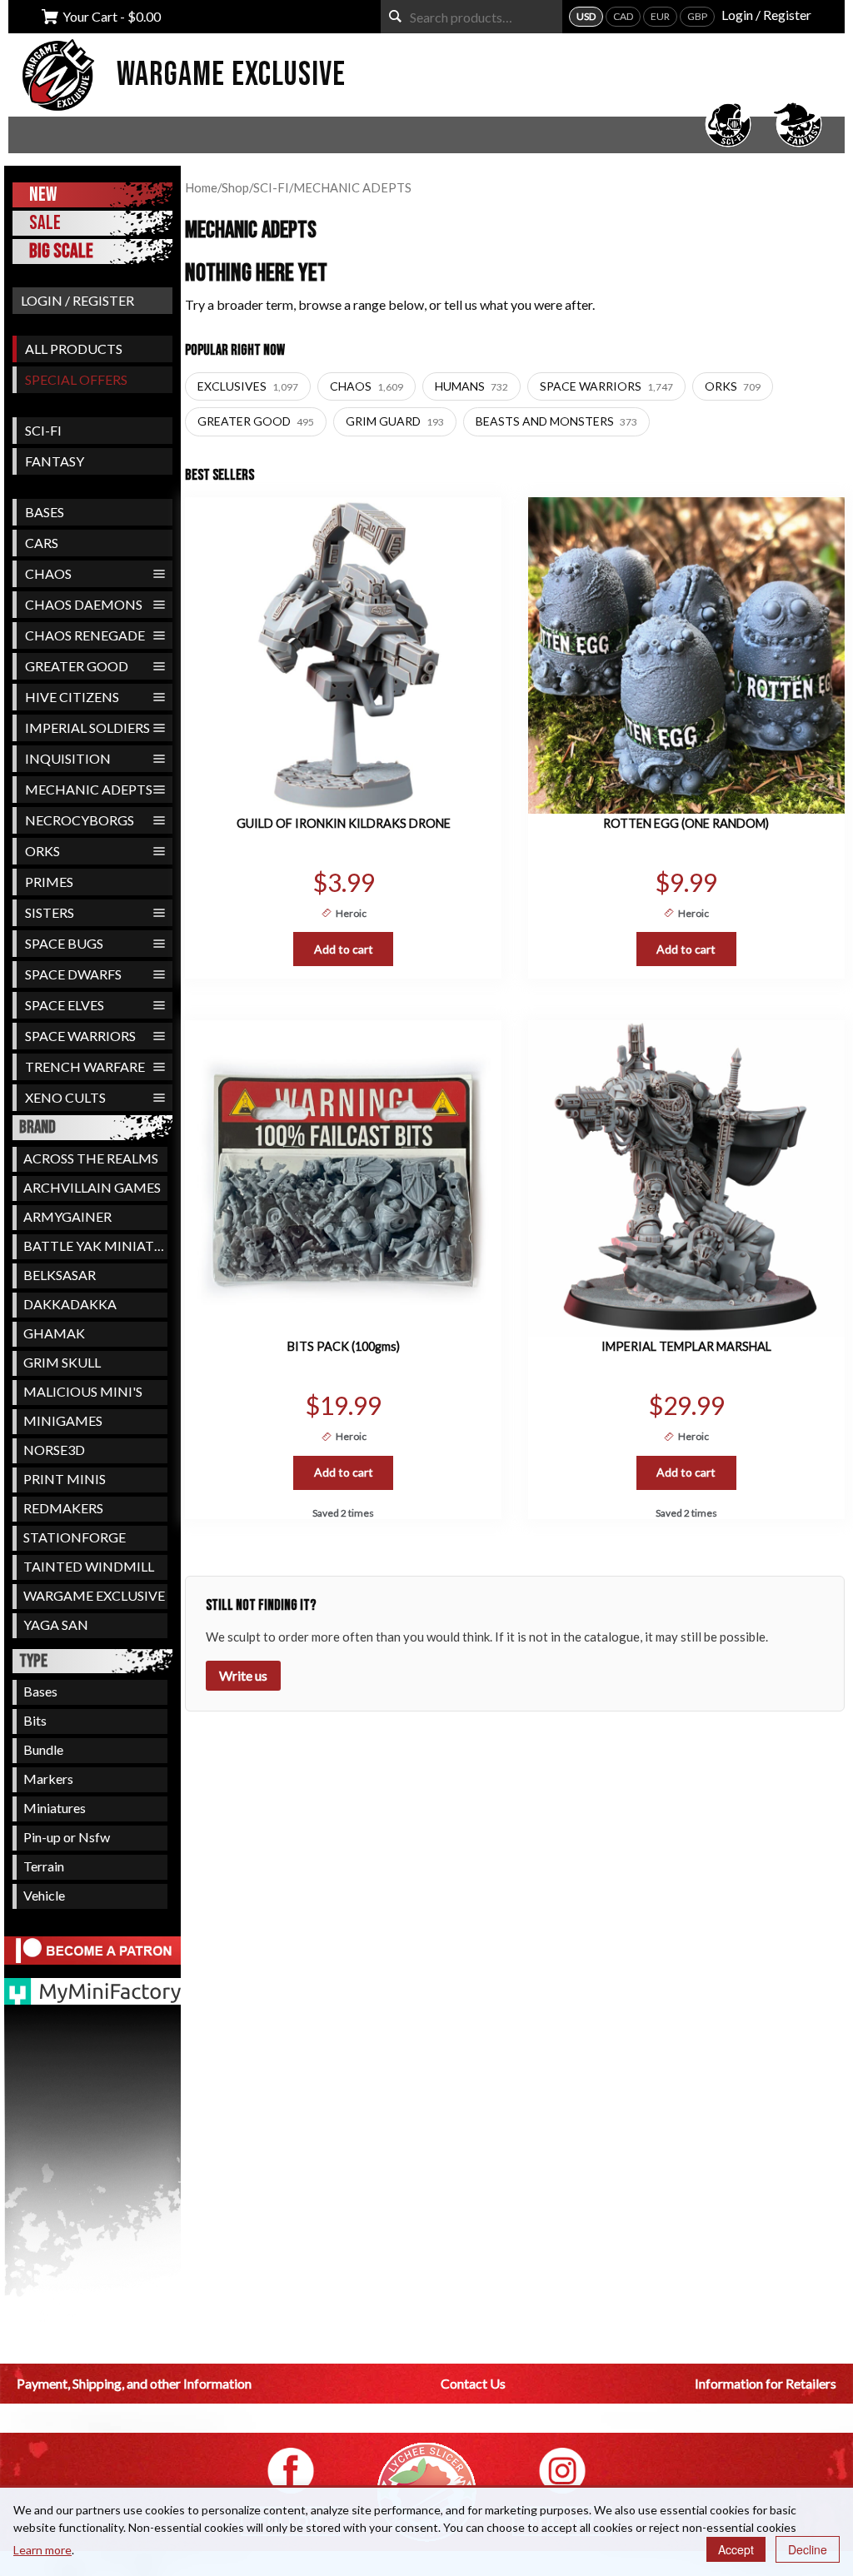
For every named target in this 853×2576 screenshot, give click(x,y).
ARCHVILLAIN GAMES (92, 1187)
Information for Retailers (766, 2383)
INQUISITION (68, 758)
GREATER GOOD (77, 666)
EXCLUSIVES (248, 386)
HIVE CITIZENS (72, 697)
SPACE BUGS (64, 943)
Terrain (44, 1866)
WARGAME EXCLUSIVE (94, 1595)
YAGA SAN (56, 1624)
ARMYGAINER (67, 1216)
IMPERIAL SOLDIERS (87, 727)
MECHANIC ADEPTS (89, 789)
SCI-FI (43, 430)
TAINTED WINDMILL (89, 1566)
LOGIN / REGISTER (77, 300)
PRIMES (49, 882)
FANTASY (55, 461)
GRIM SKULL (62, 1362)
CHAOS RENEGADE (85, 635)
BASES (45, 512)
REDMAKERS (63, 1508)
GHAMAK (54, 1333)
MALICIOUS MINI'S (83, 1391)
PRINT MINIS (65, 1479)
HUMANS (471, 386)
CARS (42, 543)
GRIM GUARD (395, 421)
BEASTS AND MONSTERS (556, 421)
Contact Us (473, 2383)
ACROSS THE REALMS (91, 1158)
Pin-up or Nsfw (67, 1837)
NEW (43, 194)
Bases (40, 1691)
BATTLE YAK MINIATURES (95, 1246)
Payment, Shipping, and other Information (134, 2383)
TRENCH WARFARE (85, 1066)
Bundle (43, 1749)
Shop (235, 187)
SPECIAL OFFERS (76, 379)
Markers (48, 1779)
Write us (243, 1675)
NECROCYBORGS (80, 820)
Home (201, 187)
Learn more (42, 2550)
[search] (395, 16)
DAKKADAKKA (70, 1304)
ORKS (42, 851)
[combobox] (471, 17)
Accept (736, 2549)
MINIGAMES (63, 1420)
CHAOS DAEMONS (84, 604)
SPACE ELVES (65, 1005)
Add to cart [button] (344, 949)
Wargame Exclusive (231, 75)
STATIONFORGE (75, 1537)
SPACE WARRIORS (80, 1036)
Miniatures (55, 1808)
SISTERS (50, 912)
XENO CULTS (65, 1097)
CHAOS (48, 573)
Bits (35, 1720)
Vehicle (44, 1895)
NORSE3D (54, 1450)
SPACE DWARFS (73, 974)
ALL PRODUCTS (74, 349)
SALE (45, 223)
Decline (808, 2549)
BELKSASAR (60, 1275)
